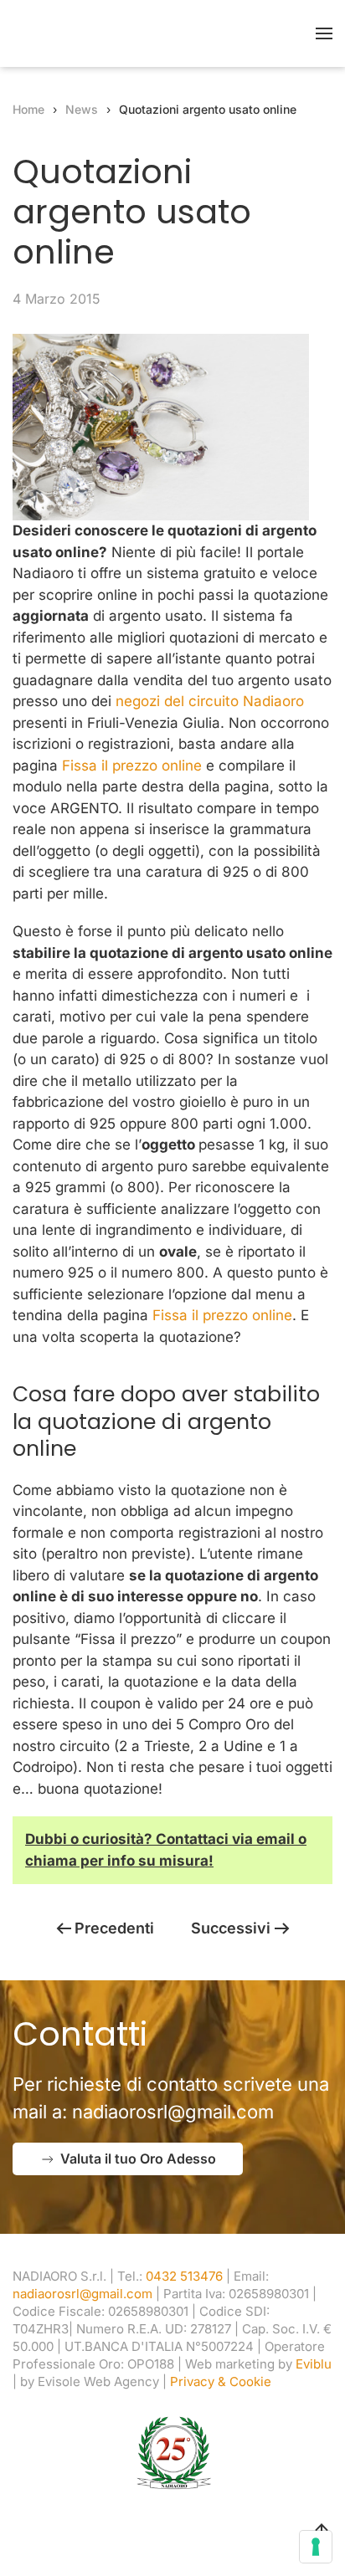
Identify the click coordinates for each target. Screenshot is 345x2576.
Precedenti (114, 1928)
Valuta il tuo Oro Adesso (138, 2159)
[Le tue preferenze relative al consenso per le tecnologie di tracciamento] (316, 2547)
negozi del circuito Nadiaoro (210, 701)
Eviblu (314, 2364)
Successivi (231, 1928)
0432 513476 (184, 2276)
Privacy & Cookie (221, 2381)
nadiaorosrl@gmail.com (173, 2112)
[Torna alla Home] (117, 33)
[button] (324, 33)
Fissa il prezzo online (132, 766)
